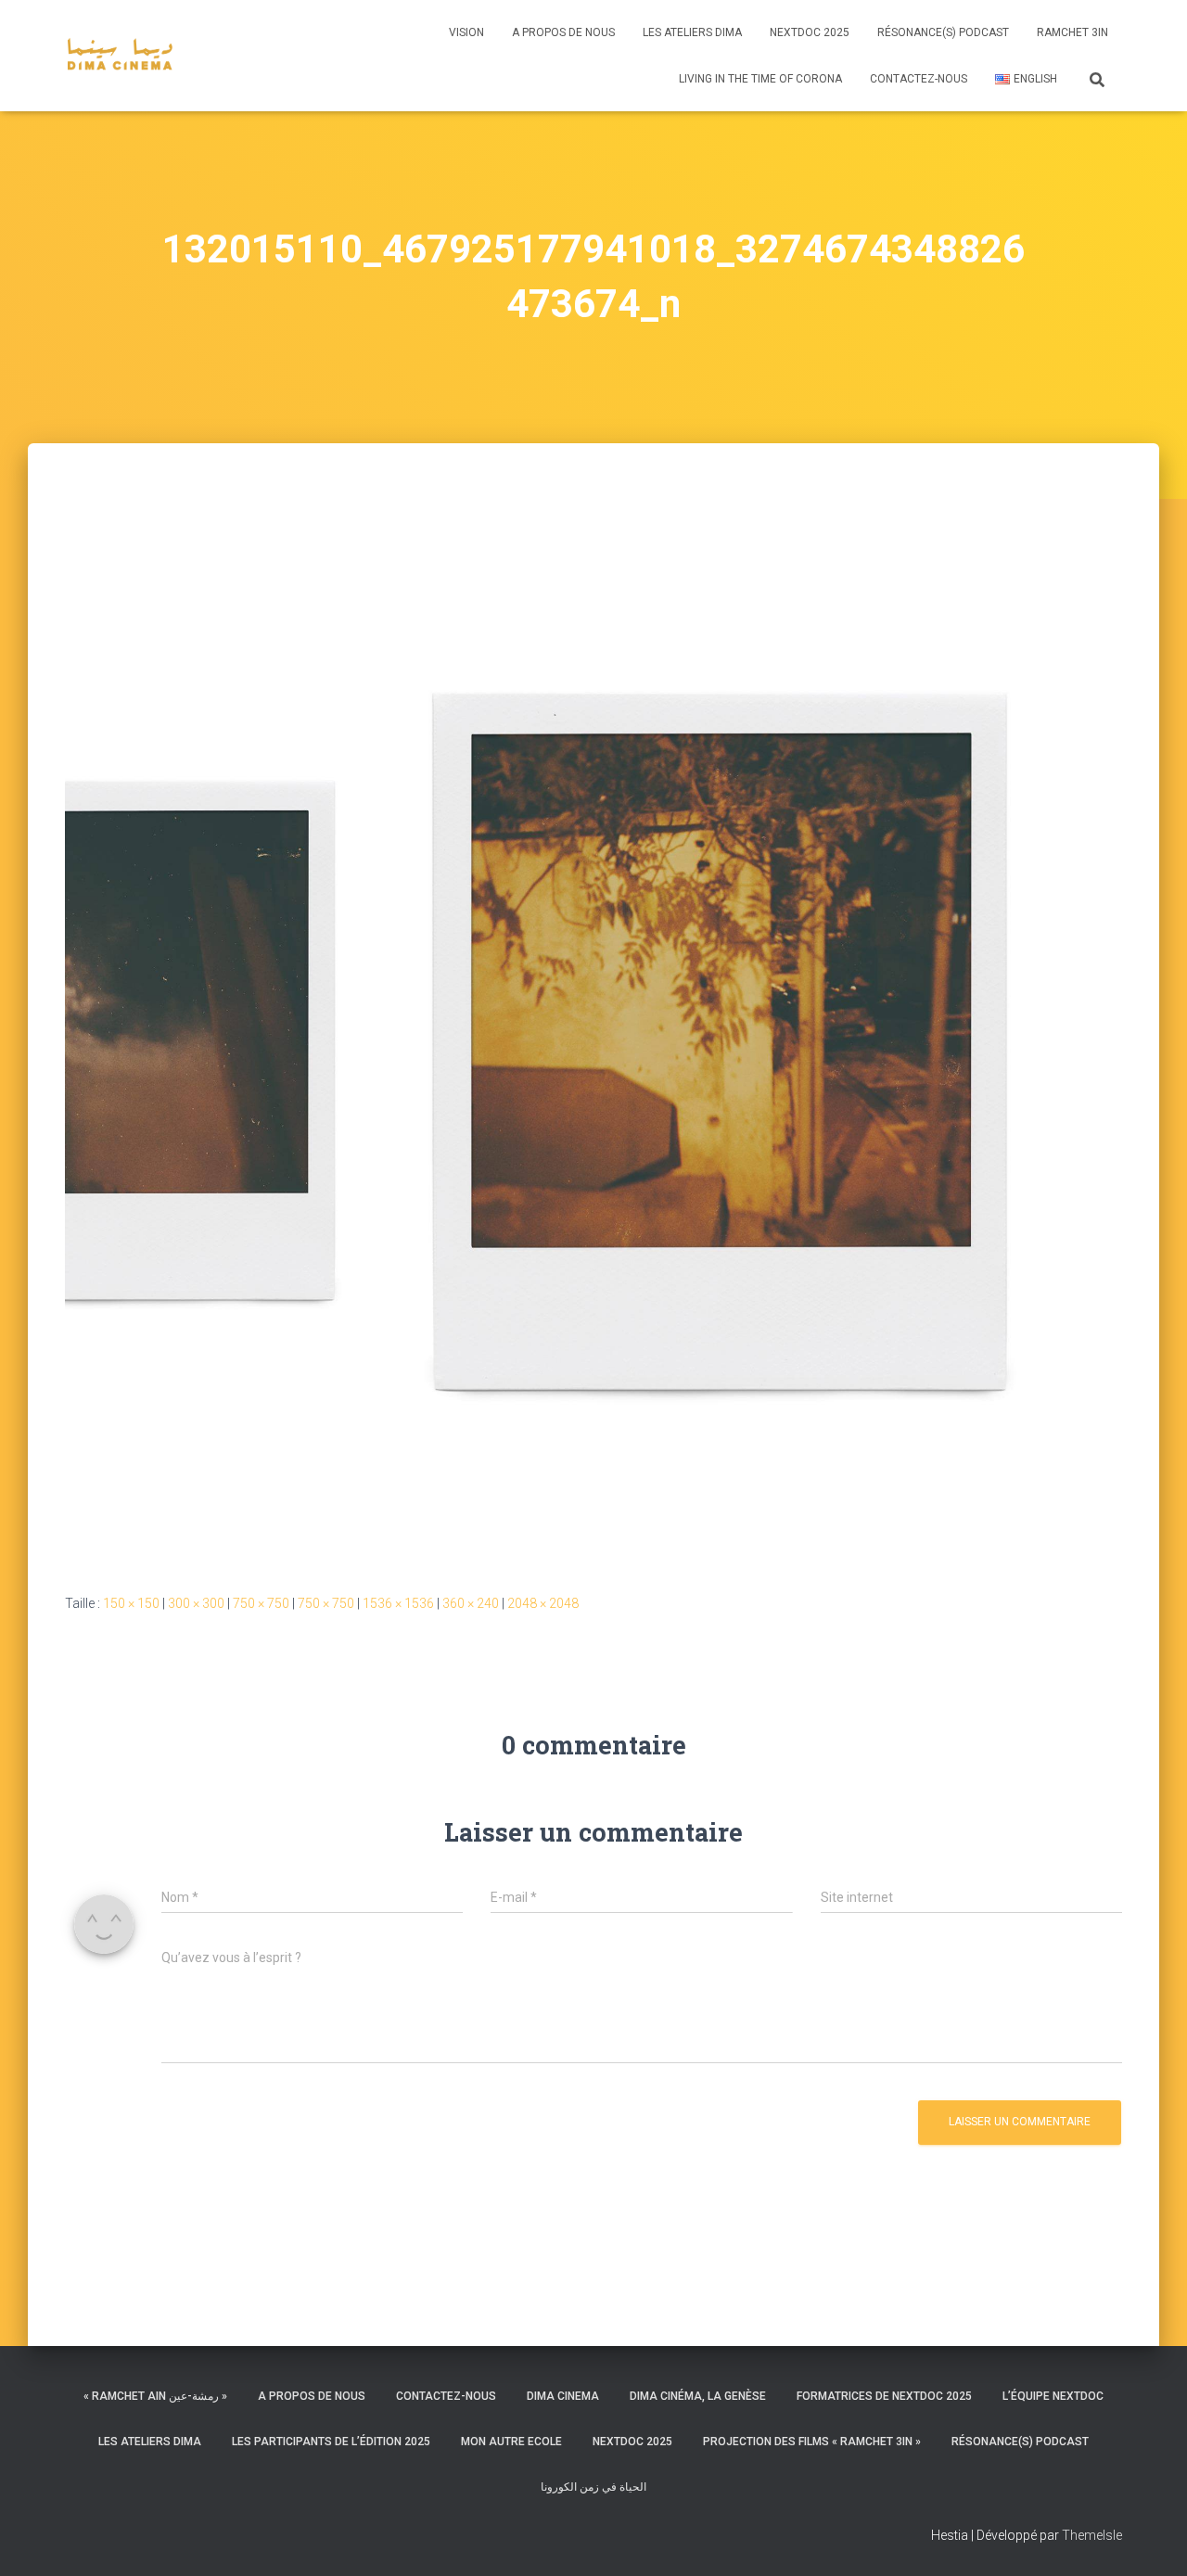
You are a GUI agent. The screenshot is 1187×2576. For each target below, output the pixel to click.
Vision (466, 32)
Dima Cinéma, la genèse (698, 2396)
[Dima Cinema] (120, 56)
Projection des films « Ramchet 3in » (812, 2442)
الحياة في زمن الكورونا (593, 2487)
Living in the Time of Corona (760, 79)
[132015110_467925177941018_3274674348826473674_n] (593, 1035)
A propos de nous (563, 32)
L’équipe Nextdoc (1053, 2396)
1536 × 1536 (398, 1603)
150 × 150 (131, 1603)
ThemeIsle (1092, 2535)
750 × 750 (261, 1603)
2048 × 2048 (543, 1603)
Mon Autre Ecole (511, 2442)
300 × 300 (196, 1603)
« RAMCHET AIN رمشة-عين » (155, 2396)
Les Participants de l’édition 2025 (331, 2442)
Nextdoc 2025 (810, 32)
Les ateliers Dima (692, 32)
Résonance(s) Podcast (943, 32)
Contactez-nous (919, 79)
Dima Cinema (563, 2396)
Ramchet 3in (1072, 32)
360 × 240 (471, 1603)
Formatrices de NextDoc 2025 (884, 2396)
